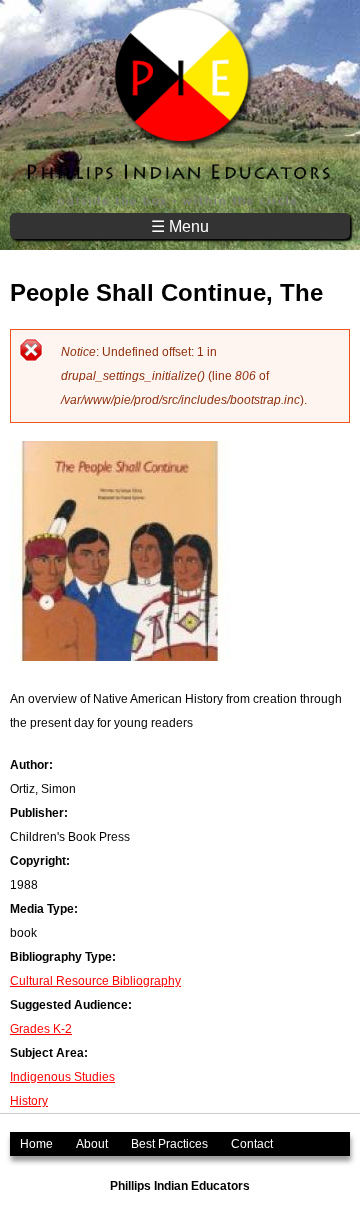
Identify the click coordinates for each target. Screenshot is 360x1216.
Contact (252, 1144)
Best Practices (169, 1144)
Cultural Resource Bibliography (95, 981)
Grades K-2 (41, 1029)
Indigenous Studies (62, 1077)
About (92, 1144)
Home (36, 1144)
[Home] (180, 106)
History (29, 1101)
